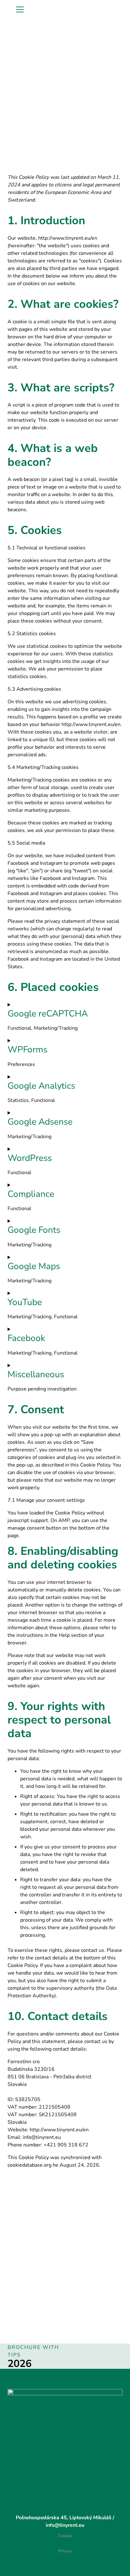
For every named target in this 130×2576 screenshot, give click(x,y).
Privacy (65, 2551)
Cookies (65, 2536)
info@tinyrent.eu (65, 2525)
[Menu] (20, 9)
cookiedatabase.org (30, 2165)
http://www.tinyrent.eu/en (68, 238)
